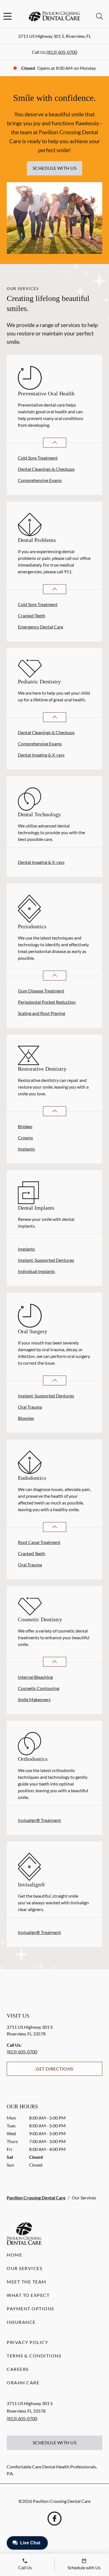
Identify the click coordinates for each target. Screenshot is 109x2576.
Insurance (21, 2322)
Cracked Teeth (32, 615)
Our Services (24, 2268)
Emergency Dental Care (41, 627)
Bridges (25, 1126)
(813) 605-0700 (62, 52)
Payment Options (30, 2309)
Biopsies (26, 1418)
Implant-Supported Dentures (46, 1260)
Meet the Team (27, 2282)
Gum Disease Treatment (41, 991)
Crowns (25, 1138)
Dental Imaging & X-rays (41, 755)
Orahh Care (23, 2383)
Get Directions (54, 2069)
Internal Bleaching (35, 1677)
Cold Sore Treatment (38, 458)
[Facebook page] (54, 2519)
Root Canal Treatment (39, 1542)
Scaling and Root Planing (42, 1013)
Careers (18, 2369)
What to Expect (28, 2295)
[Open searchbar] (99, 16)
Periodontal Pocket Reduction (47, 1002)
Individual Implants (36, 1271)
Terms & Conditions (34, 2356)
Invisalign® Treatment (39, 1820)
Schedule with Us (55, 168)
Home (14, 2255)
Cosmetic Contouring (39, 1688)
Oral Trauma (30, 1407)
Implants (26, 1149)
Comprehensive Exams (40, 480)
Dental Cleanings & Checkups (46, 469)
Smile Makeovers (34, 1699)
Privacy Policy (27, 2342)
